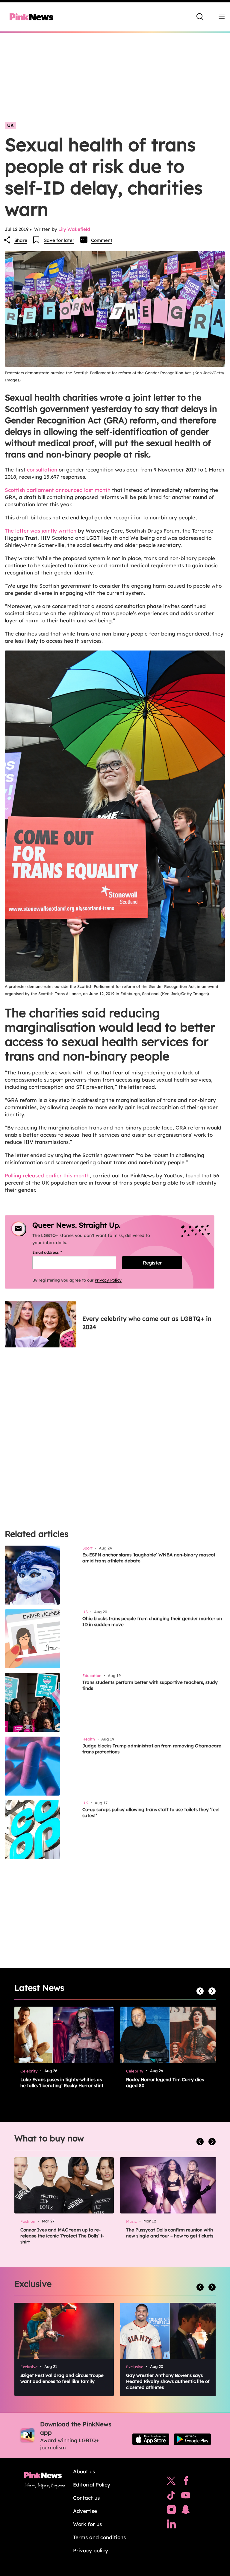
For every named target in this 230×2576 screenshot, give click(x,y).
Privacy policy (91, 2550)
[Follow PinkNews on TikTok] (171, 2497)
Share (21, 240)
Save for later (59, 240)
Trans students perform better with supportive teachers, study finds (150, 1685)
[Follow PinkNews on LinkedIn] (171, 2525)
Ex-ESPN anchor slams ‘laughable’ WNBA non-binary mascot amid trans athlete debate (149, 1558)
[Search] (200, 17)
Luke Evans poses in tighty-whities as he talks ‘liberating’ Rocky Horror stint (62, 2083)
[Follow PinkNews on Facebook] (186, 2482)
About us (84, 2471)
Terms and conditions (99, 2537)
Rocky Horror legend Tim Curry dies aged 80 (165, 2083)
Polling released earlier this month (47, 1175)
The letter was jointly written (41, 531)
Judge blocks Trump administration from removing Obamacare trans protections (152, 1749)
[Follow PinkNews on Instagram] (171, 2511)
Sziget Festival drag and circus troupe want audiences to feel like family (62, 2378)
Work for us (87, 2524)
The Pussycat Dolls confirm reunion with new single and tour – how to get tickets (170, 2233)
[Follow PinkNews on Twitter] (171, 2482)
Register (152, 1263)
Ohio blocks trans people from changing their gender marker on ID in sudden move (152, 1621)
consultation (42, 470)
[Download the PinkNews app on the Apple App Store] (151, 2439)
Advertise (85, 2511)
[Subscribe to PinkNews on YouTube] (186, 2497)
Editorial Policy (92, 2485)
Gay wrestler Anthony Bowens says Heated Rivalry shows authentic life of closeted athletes (168, 2381)
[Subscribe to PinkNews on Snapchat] (186, 2511)
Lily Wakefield (74, 229)
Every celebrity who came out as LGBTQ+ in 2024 (147, 1323)
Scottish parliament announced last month (58, 490)
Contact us (86, 2498)
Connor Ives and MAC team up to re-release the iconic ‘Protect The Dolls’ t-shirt (62, 2236)
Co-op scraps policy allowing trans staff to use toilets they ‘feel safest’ (151, 1812)
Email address (55, 1252)
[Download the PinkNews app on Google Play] (192, 2439)
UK (10, 125)
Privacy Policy (108, 1280)
